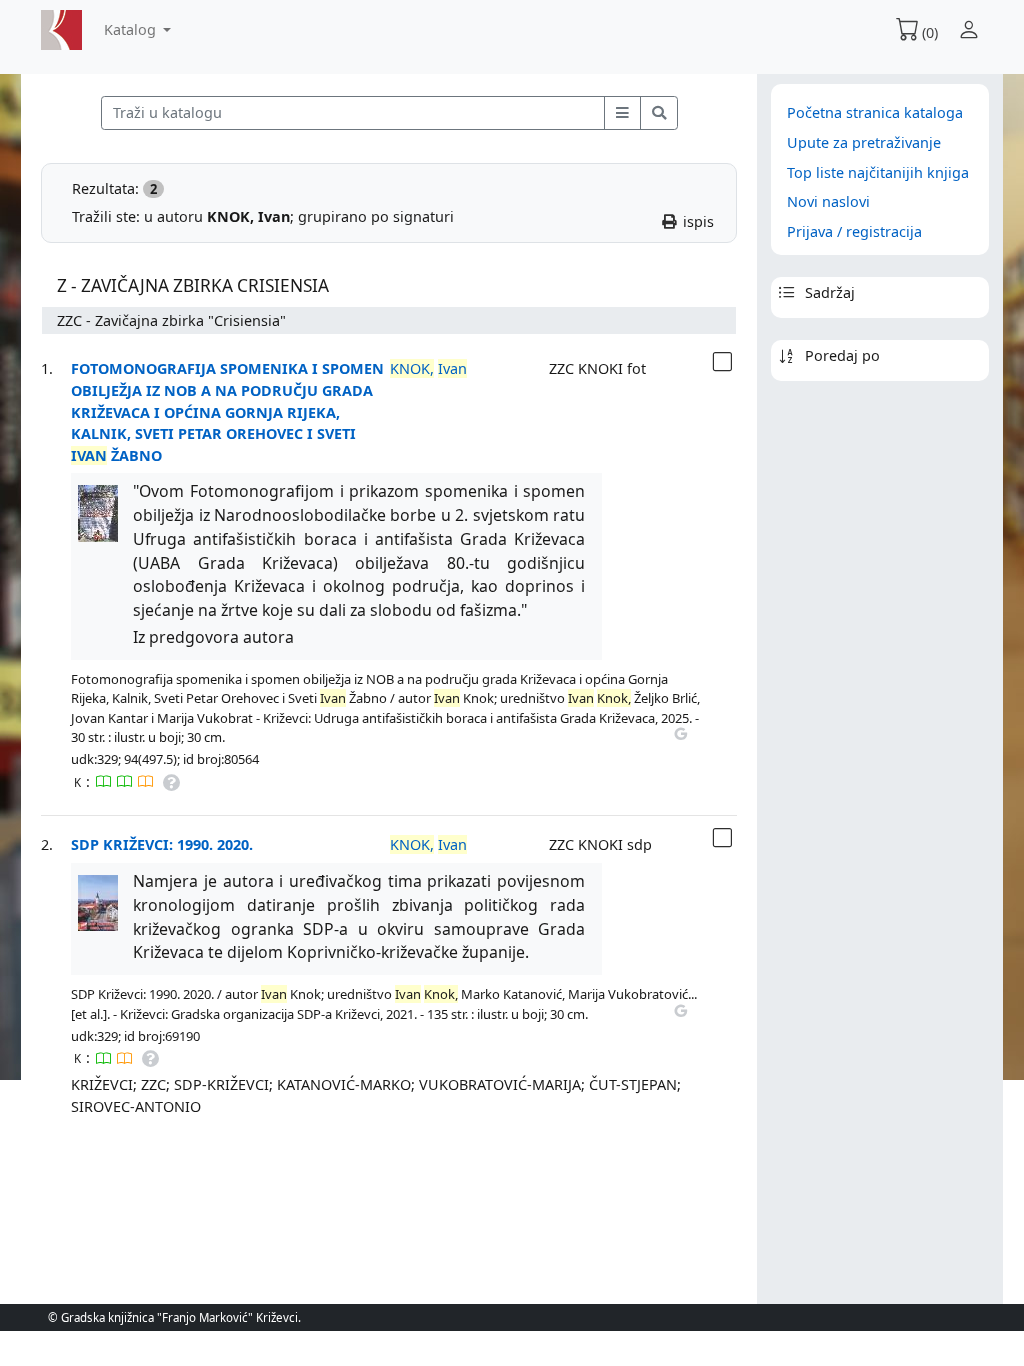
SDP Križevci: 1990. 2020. (162, 844)
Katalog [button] (132, 29)
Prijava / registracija (854, 231)
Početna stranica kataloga (875, 112)
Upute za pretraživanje (864, 142)
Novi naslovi (828, 201)
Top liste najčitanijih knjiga (878, 172)
